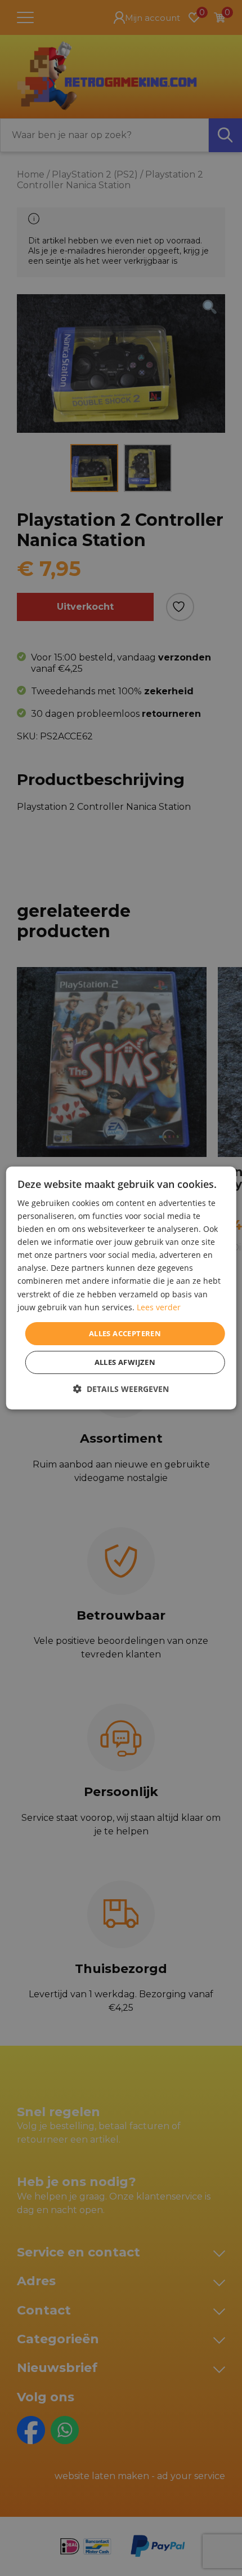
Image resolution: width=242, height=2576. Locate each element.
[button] (121, 1389)
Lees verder (159, 1307)
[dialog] (121, 1288)
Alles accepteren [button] (125, 1333)
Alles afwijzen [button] (125, 1362)
